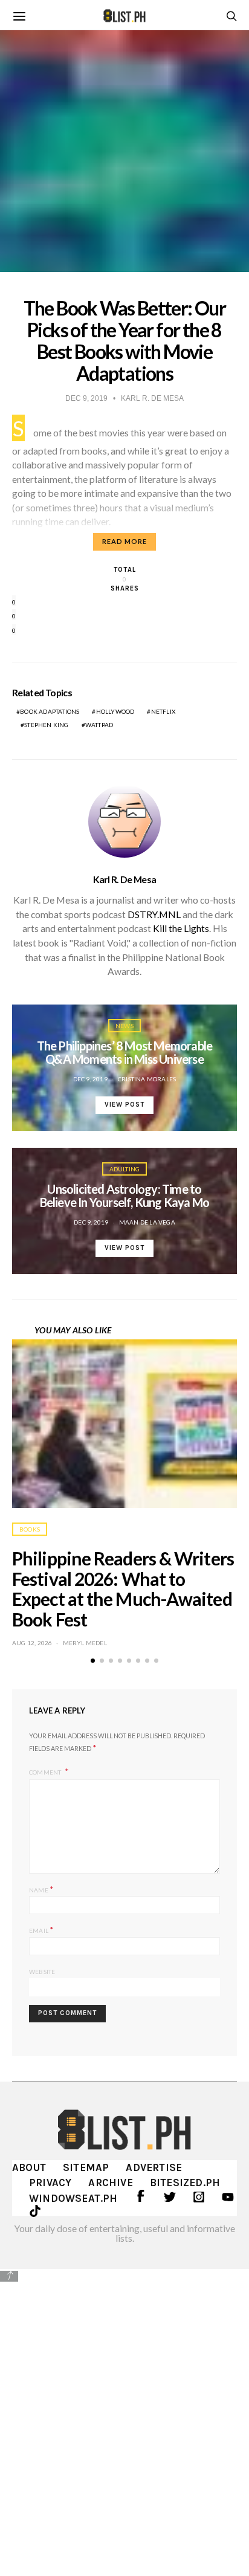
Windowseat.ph (73, 2198)
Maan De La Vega (147, 1222)
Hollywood (115, 711)
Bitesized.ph (185, 2183)
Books (30, 1529)
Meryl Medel (85, 1643)
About (29, 2167)
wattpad (99, 725)
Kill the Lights (181, 928)
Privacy (50, 2183)
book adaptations (50, 711)
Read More (124, 541)
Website (42, 1972)
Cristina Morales (147, 1079)
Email (41, 1930)
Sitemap (86, 2167)
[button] (93, 1661)
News (124, 1026)
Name (41, 1889)
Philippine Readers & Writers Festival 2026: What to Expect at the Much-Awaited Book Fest (123, 1589)
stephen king (46, 725)
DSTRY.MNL (154, 914)
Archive (110, 2183)
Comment (46, 1772)
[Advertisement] (124, 2413)
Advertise (154, 2167)
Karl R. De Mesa (125, 879)
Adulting (125, 1169)
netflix (163, 711)
